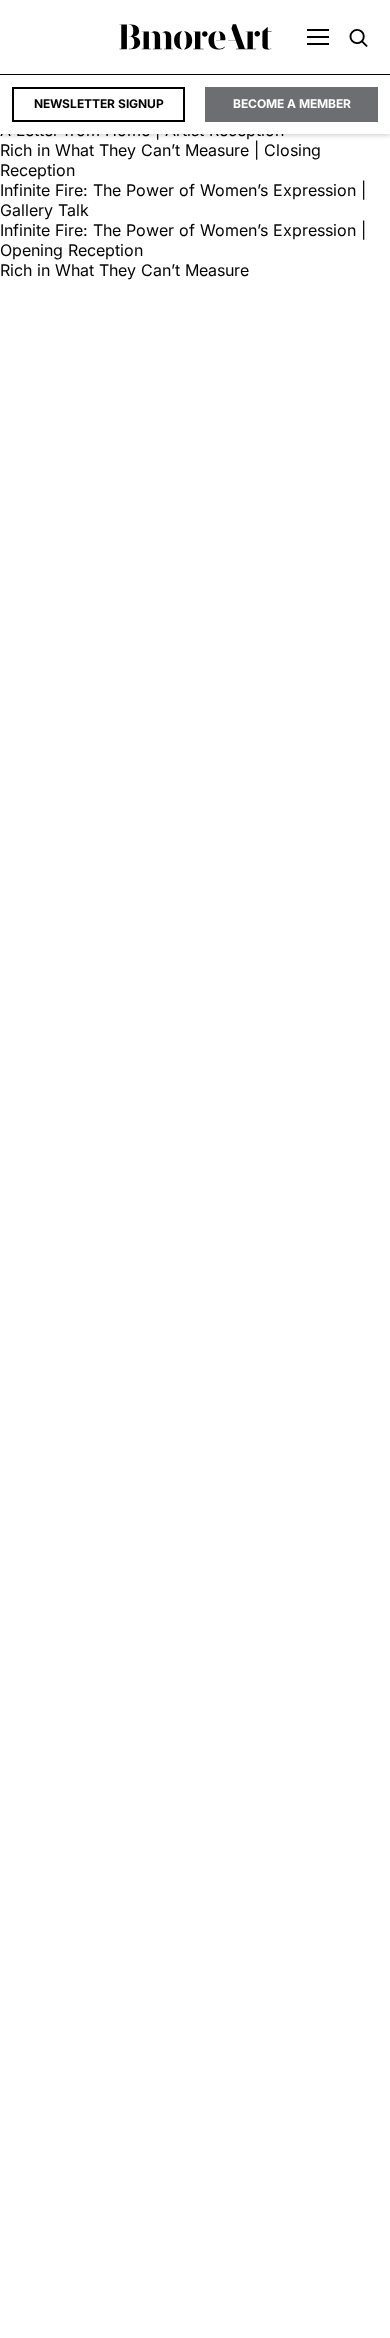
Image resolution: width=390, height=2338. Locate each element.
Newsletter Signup (99, 103)
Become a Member (292, 103)
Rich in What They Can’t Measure (124, 270)
